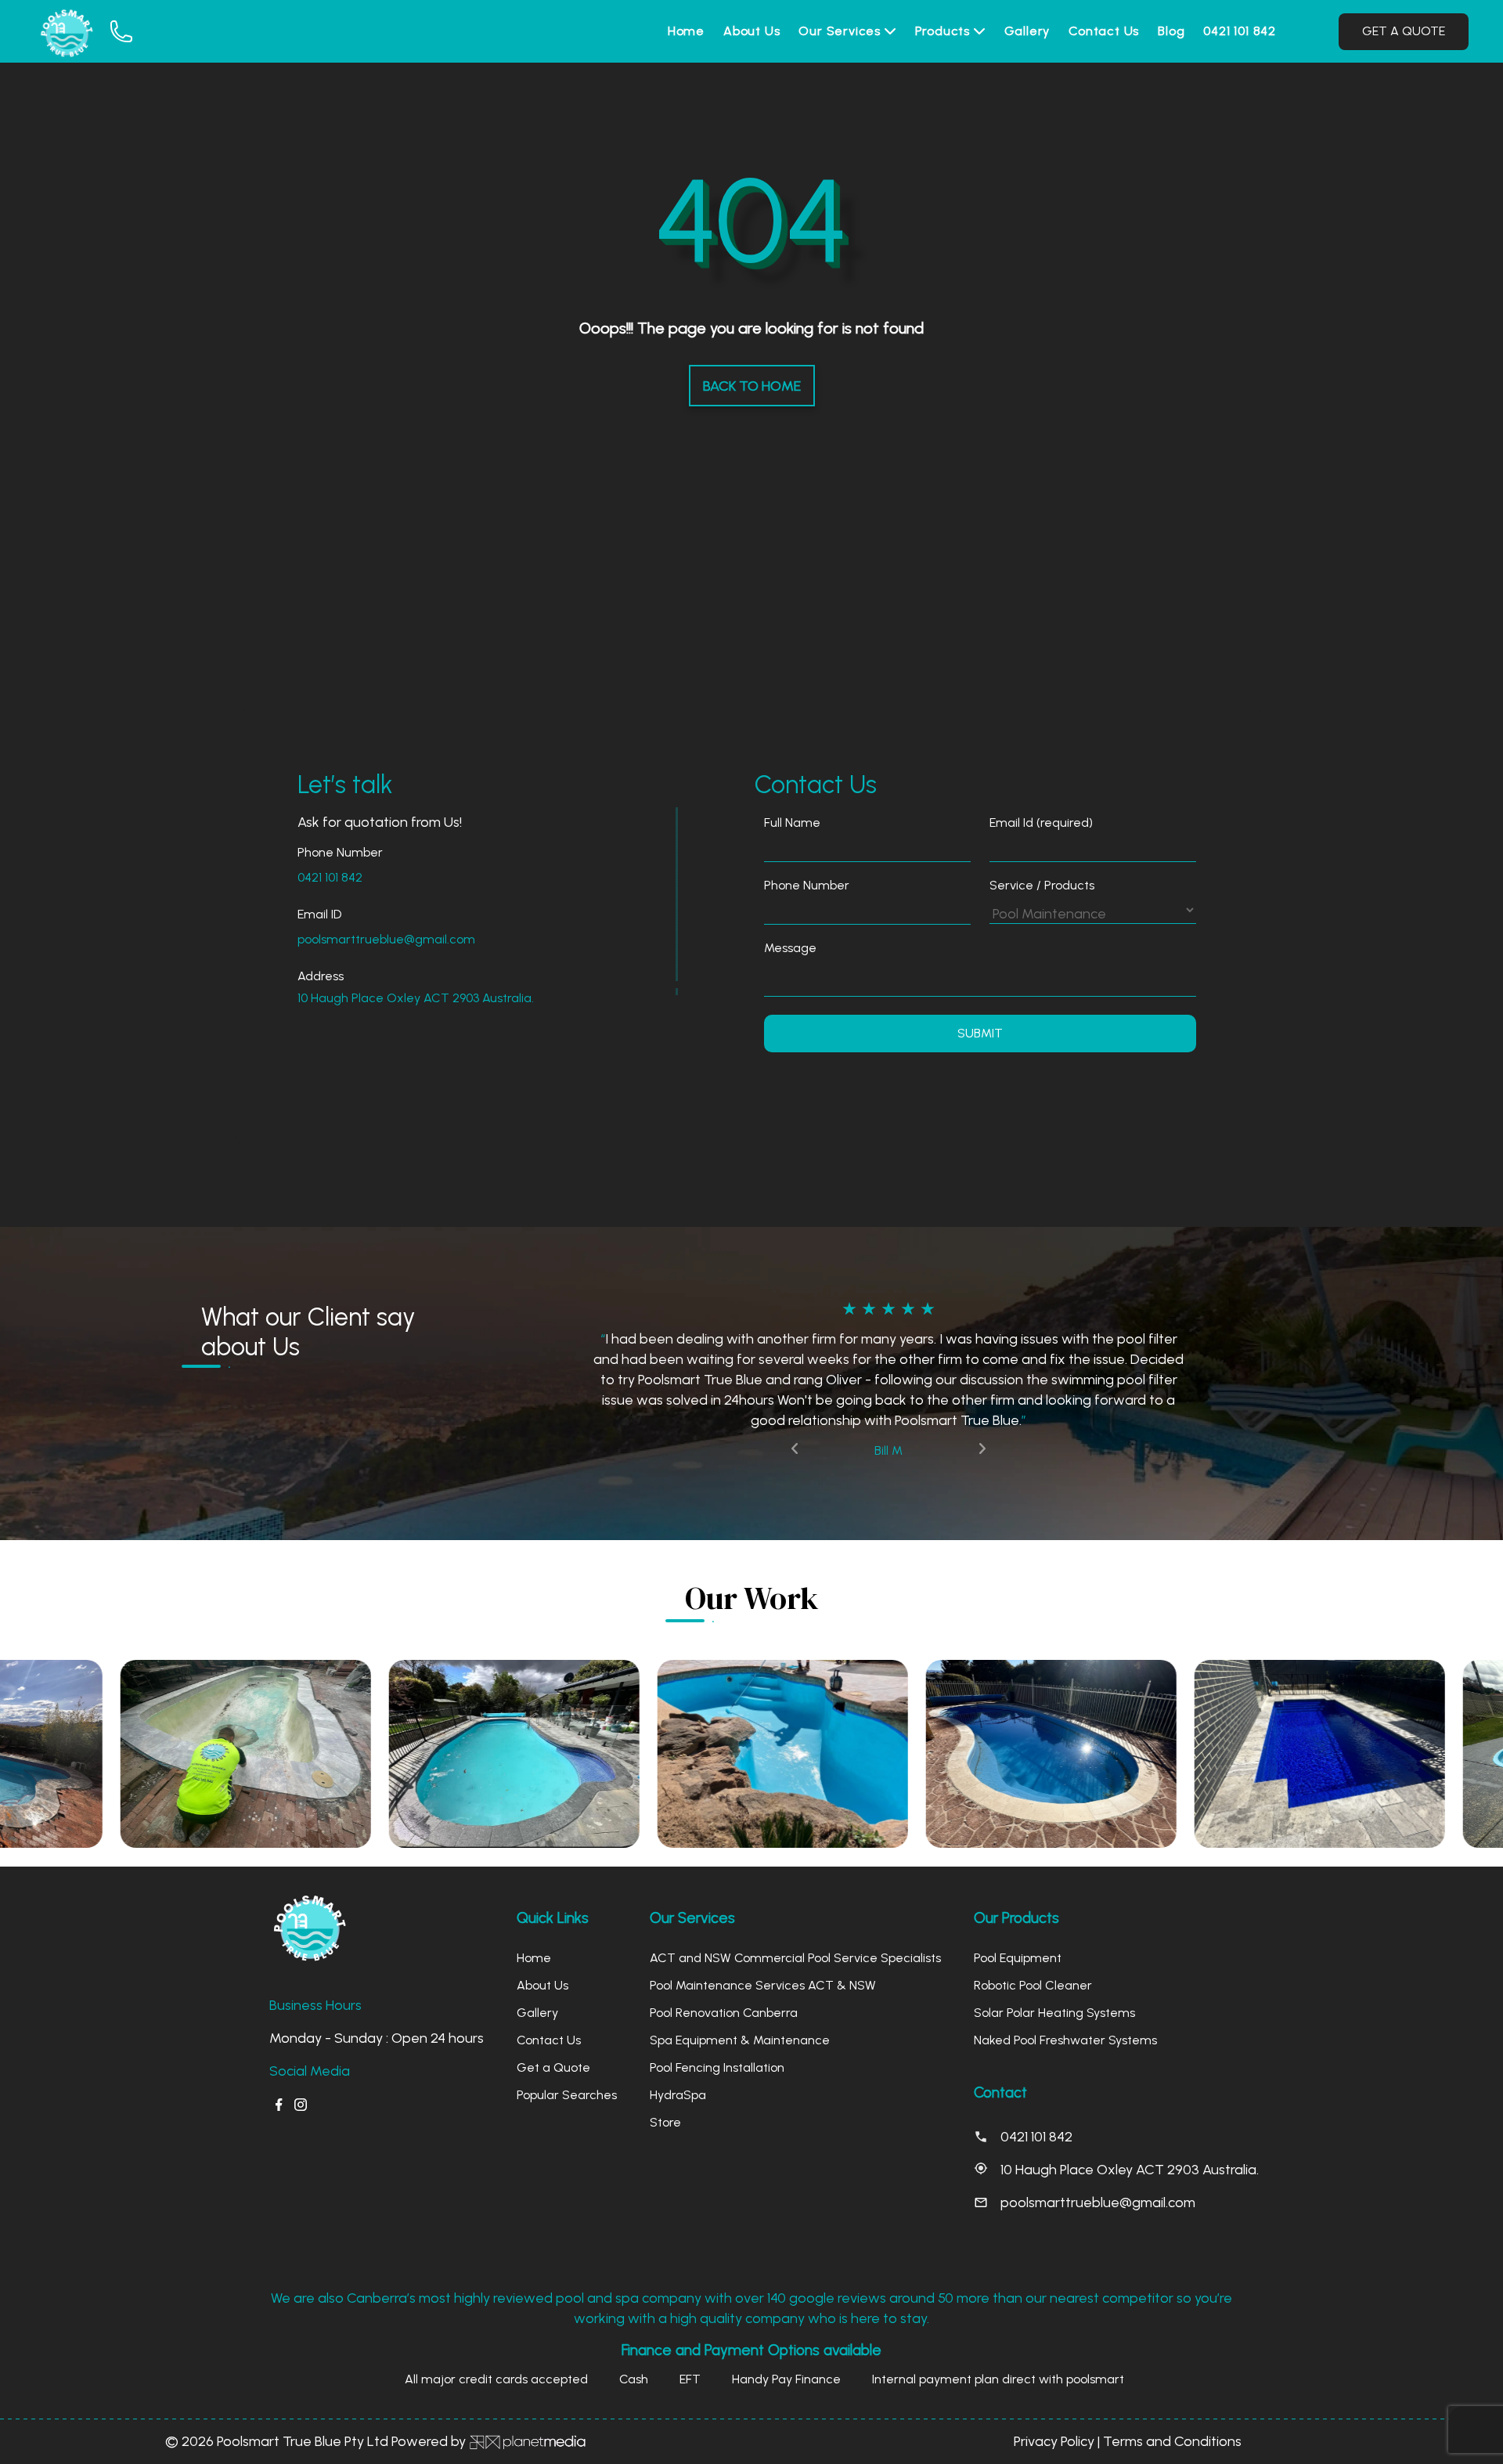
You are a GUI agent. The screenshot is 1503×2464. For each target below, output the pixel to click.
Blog (1171, 31)
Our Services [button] (841, 31)
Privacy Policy (1054, 2380)
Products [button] (944, 31)
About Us (751, 31)
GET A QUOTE (1404, 31)
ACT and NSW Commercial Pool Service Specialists (795, 1897)
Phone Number (807, 885)
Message (790, 948)
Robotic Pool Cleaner (1033, 1924)
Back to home (752, 386)
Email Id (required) (1041, 823)
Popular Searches (567, 2034)
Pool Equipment (1018, 1897)
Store (665, 2061)
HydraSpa (678, 2034)
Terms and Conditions (1172, 2380)
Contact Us (1104, 31)
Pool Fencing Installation (717, 2006)
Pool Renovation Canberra (724, 1952)
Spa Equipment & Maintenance (740, 1979)
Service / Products (1042, 885)
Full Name (792, 823)
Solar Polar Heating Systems (1054, 1952)
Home (686, 31)
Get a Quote (553, 2006)
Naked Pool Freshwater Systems (1065, 1979)
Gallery (1027, 31)
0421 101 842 (1240, 31)
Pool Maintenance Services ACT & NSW (763, 1924)
